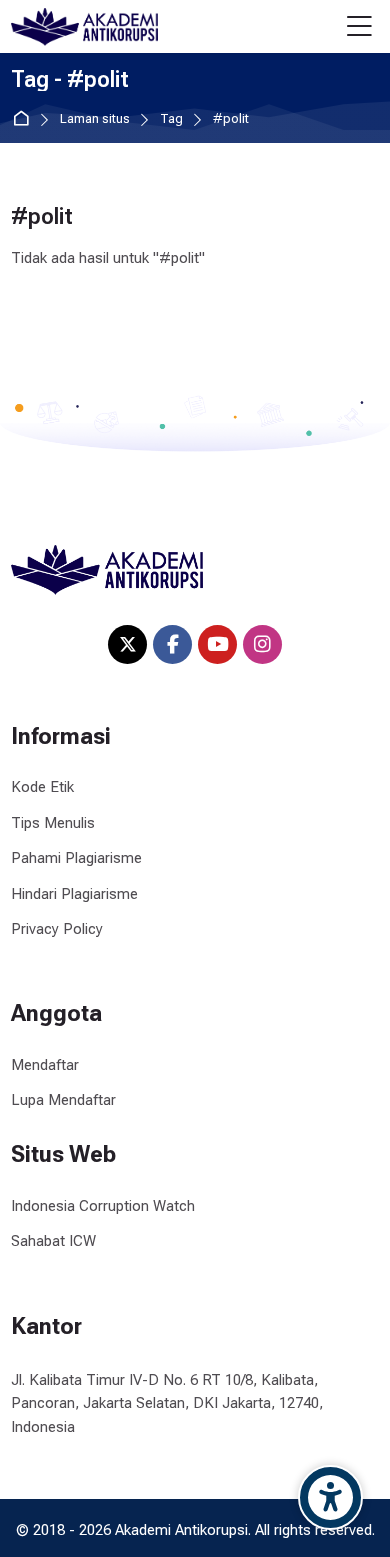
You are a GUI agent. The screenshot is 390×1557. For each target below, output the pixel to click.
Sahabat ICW (53, 1241)
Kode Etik (42, 787)
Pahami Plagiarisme (76, 858)
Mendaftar (45, 1065)
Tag (171, 119)
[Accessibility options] (330, 1497)
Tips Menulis (53, 823)
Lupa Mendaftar (63, 1100)
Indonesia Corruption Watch (103, 1206)
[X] (127, 644)
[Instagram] (262, 644)
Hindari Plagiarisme (74, 894)
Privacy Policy (57, 929)
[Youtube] (217, 644)
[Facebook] (172, 644)
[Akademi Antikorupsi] (84, 27)
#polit (231, 119)
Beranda (24, 119)
